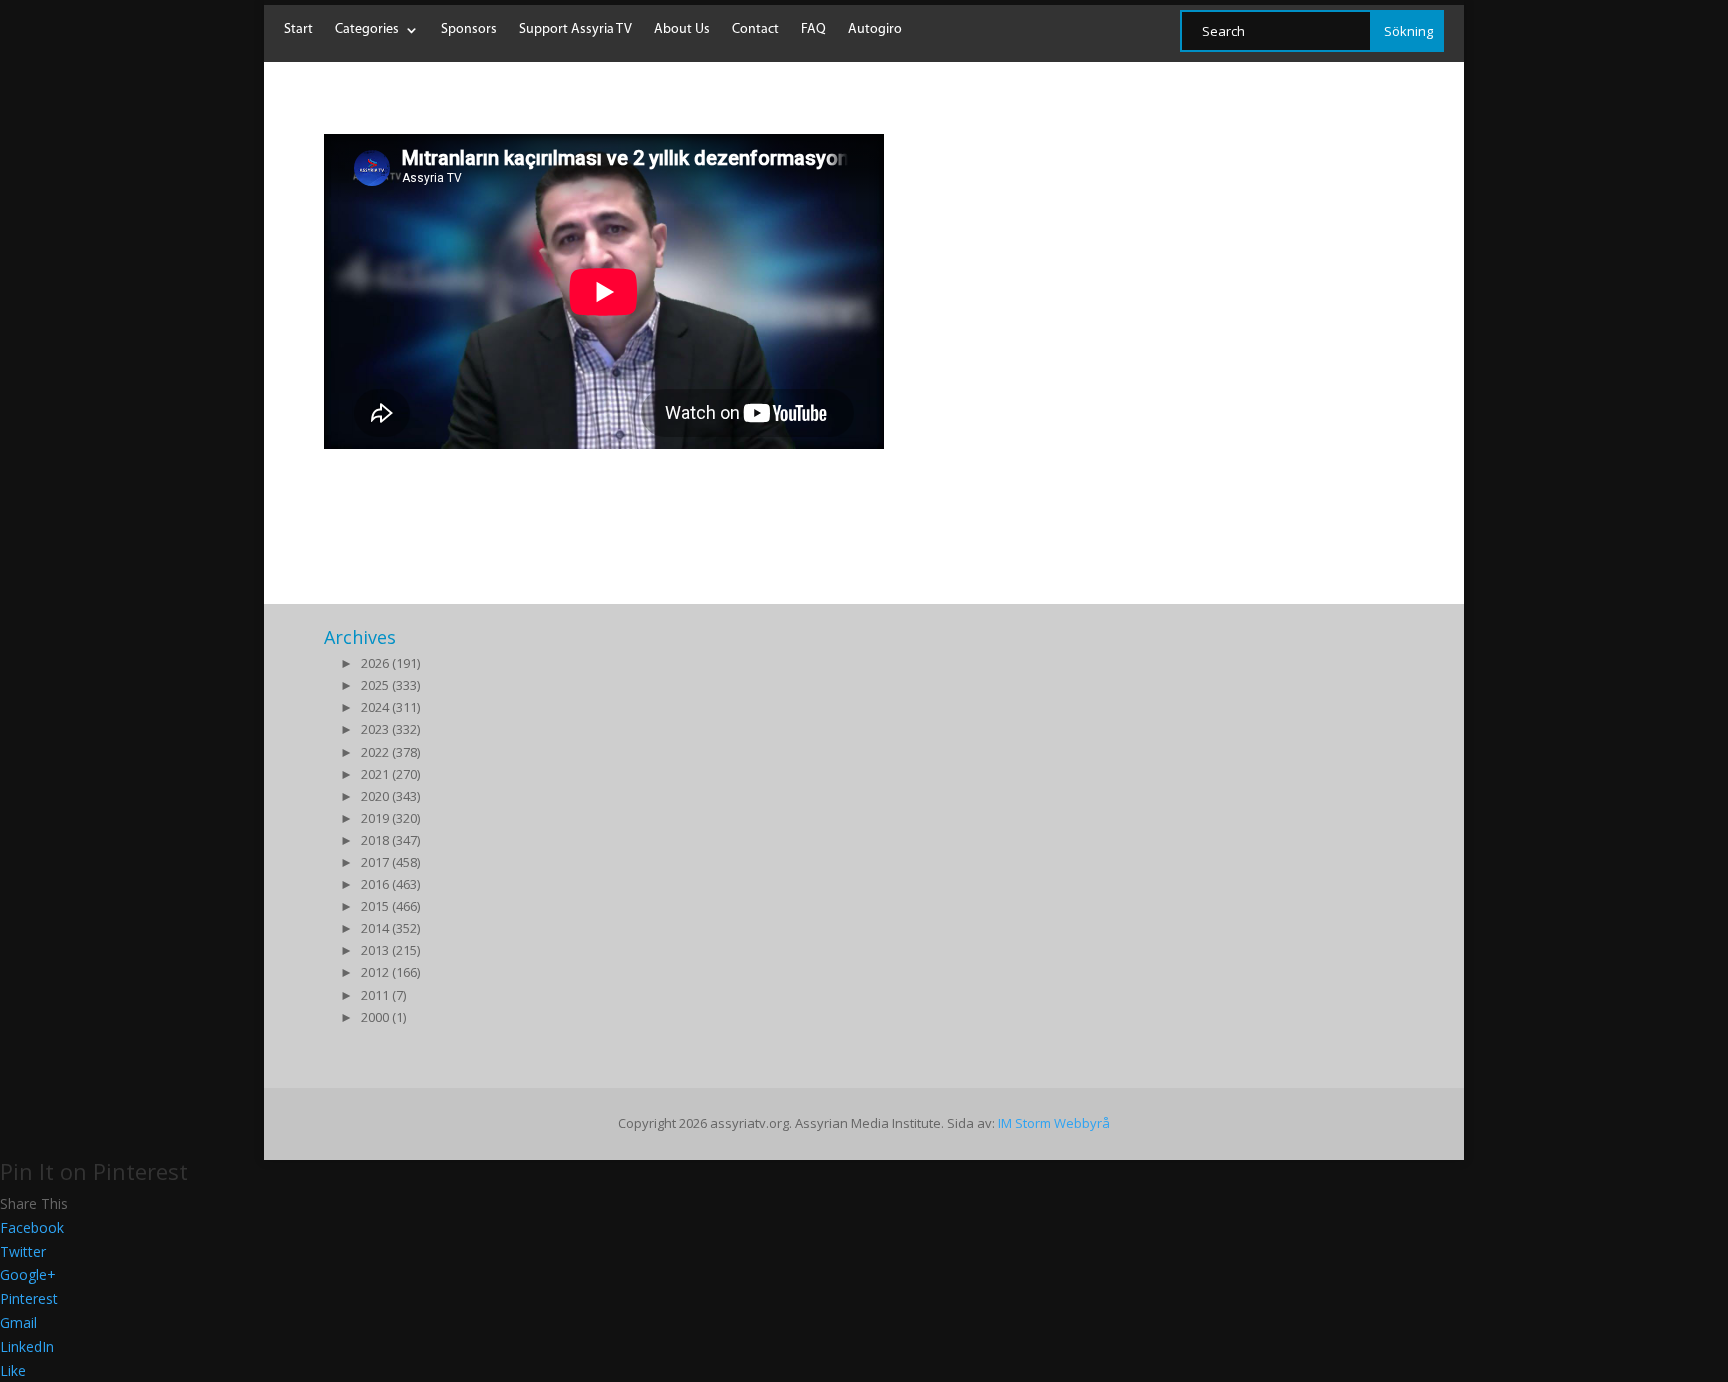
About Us (682, 30)
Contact (755, 30)
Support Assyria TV (575, 30)
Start (298, 30)
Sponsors (469, 30)
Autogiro (875, 30)
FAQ (813, 30)
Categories (367, 30)
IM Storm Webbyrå (1054, 1123)
